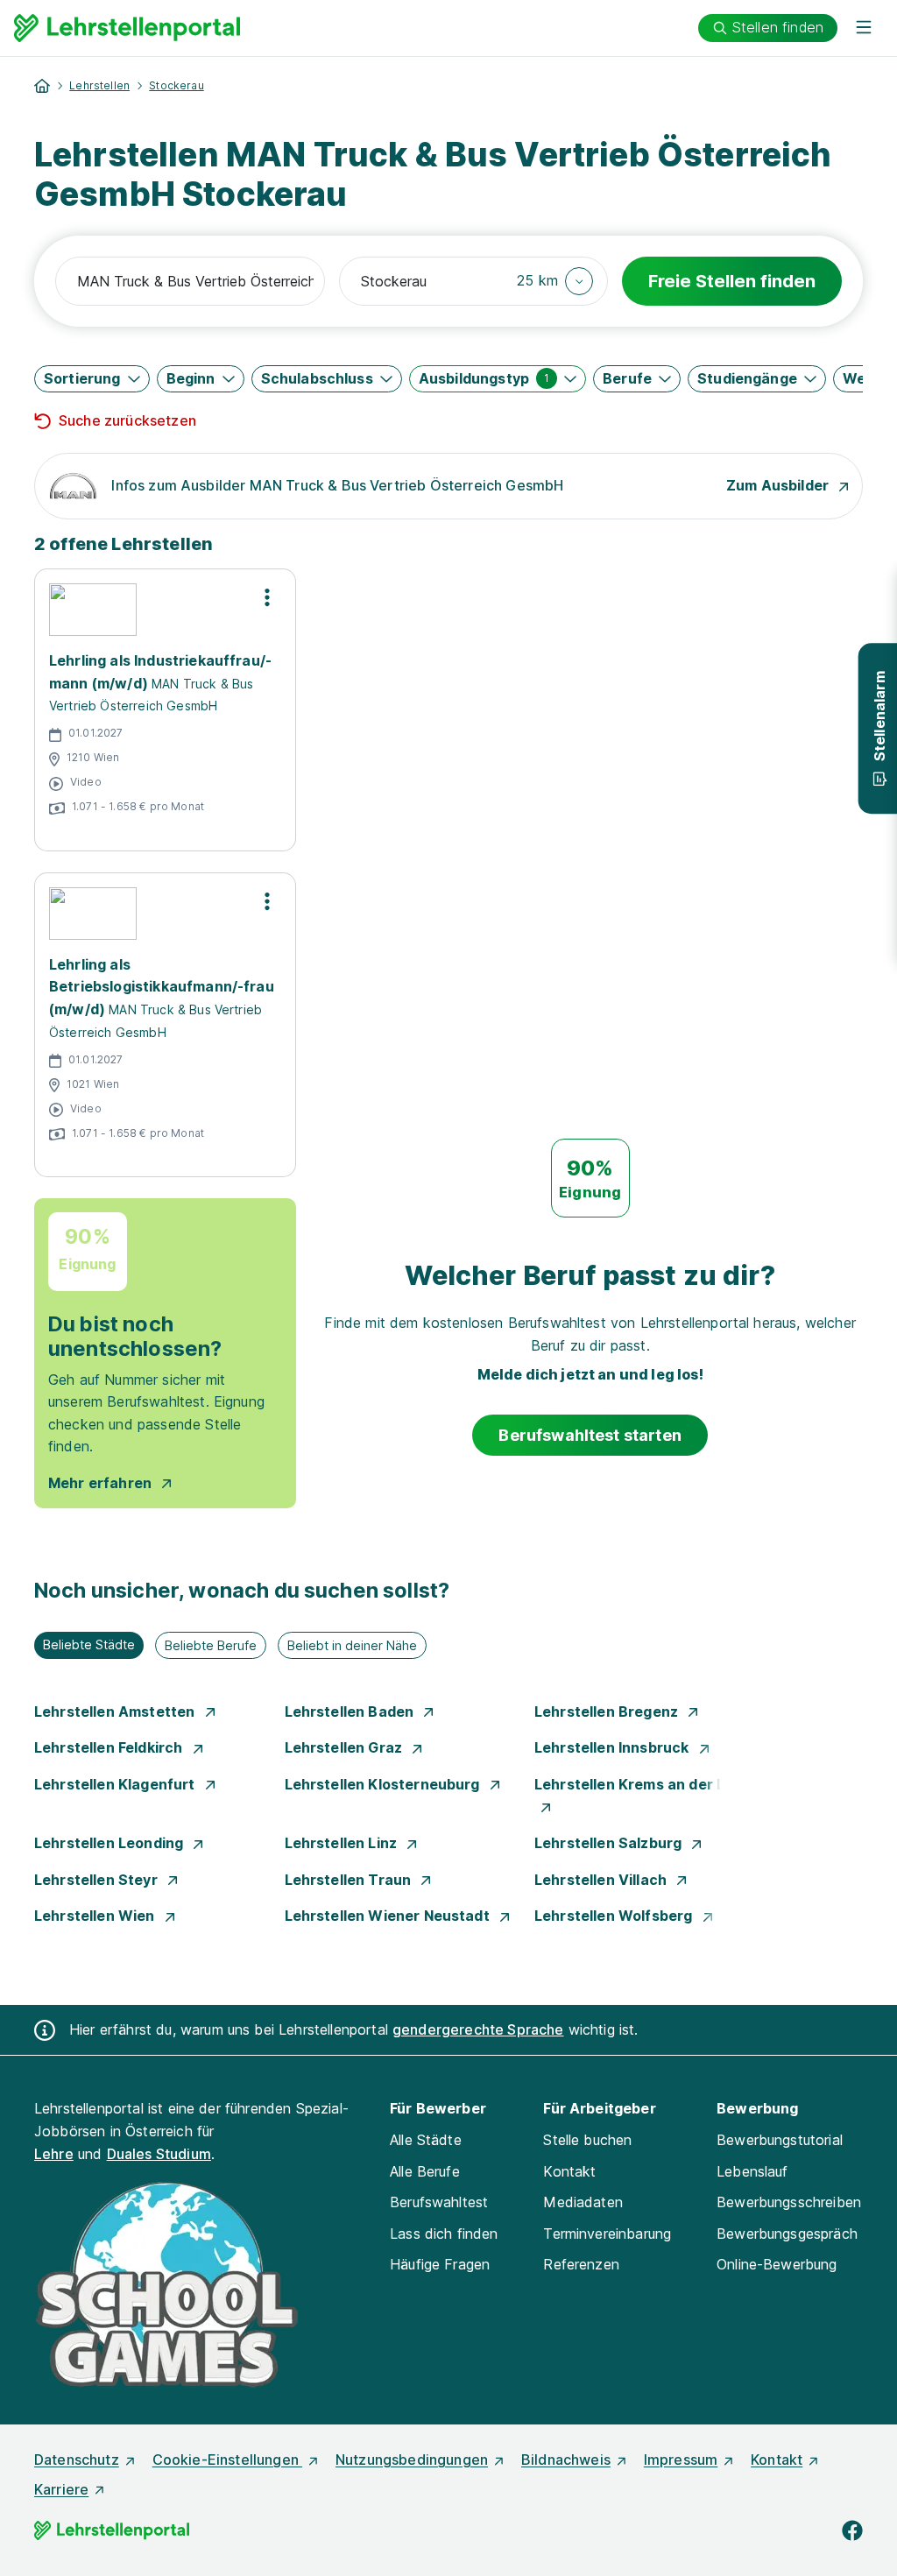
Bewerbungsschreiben (789, 2202)
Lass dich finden (444, 2234)
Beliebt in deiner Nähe (352, 1645)
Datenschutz (77, 2460)
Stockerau (176, 85)
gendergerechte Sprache (478, 2029)
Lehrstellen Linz (343, 1843)
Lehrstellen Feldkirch (110, 1747)
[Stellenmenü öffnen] (267, 597)
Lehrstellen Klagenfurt (117, 1784)
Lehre (54, 2154)
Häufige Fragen (440, 2264)
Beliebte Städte (89, 1644)
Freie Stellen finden (732, 281)
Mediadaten (583, 2202)
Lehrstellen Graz (346, 1747)
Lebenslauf (752, 2171)
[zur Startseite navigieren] (42, 86)
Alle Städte (426, 2140)
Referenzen (581, 2264)
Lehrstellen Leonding (110, 1843)
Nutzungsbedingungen (412, 2460)
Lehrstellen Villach (602, 1880)
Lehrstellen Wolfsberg (615, 1916)
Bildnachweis (566, 2460)
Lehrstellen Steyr (98, 1880)
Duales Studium (159, 2154)
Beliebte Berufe (211, 1645)
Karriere (61, 2489)
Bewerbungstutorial (780, 2140)
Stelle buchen (587, 2140)
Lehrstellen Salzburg (610, 1843)
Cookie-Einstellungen (227, 2460)
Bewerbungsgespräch (787, 2234)
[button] (555, 281)
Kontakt (569, 2171)
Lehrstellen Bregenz (608, 1711)
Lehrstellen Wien (96, 1916)
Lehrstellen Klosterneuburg (384, 1784)
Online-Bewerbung (777, 2264)
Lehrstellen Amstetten (117, 1711)
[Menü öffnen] (864, 28)
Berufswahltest (439, 2202)
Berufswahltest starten (590, 1435)
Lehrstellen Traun (350, 1880)
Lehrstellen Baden (351, 1711)
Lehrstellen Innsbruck (614, 1747)
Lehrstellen (99, 85)
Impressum (681, 2460)
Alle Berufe (425, 2171)
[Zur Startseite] (127, 28)
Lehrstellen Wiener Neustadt (389, 1916)
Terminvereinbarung (607, 2234)
